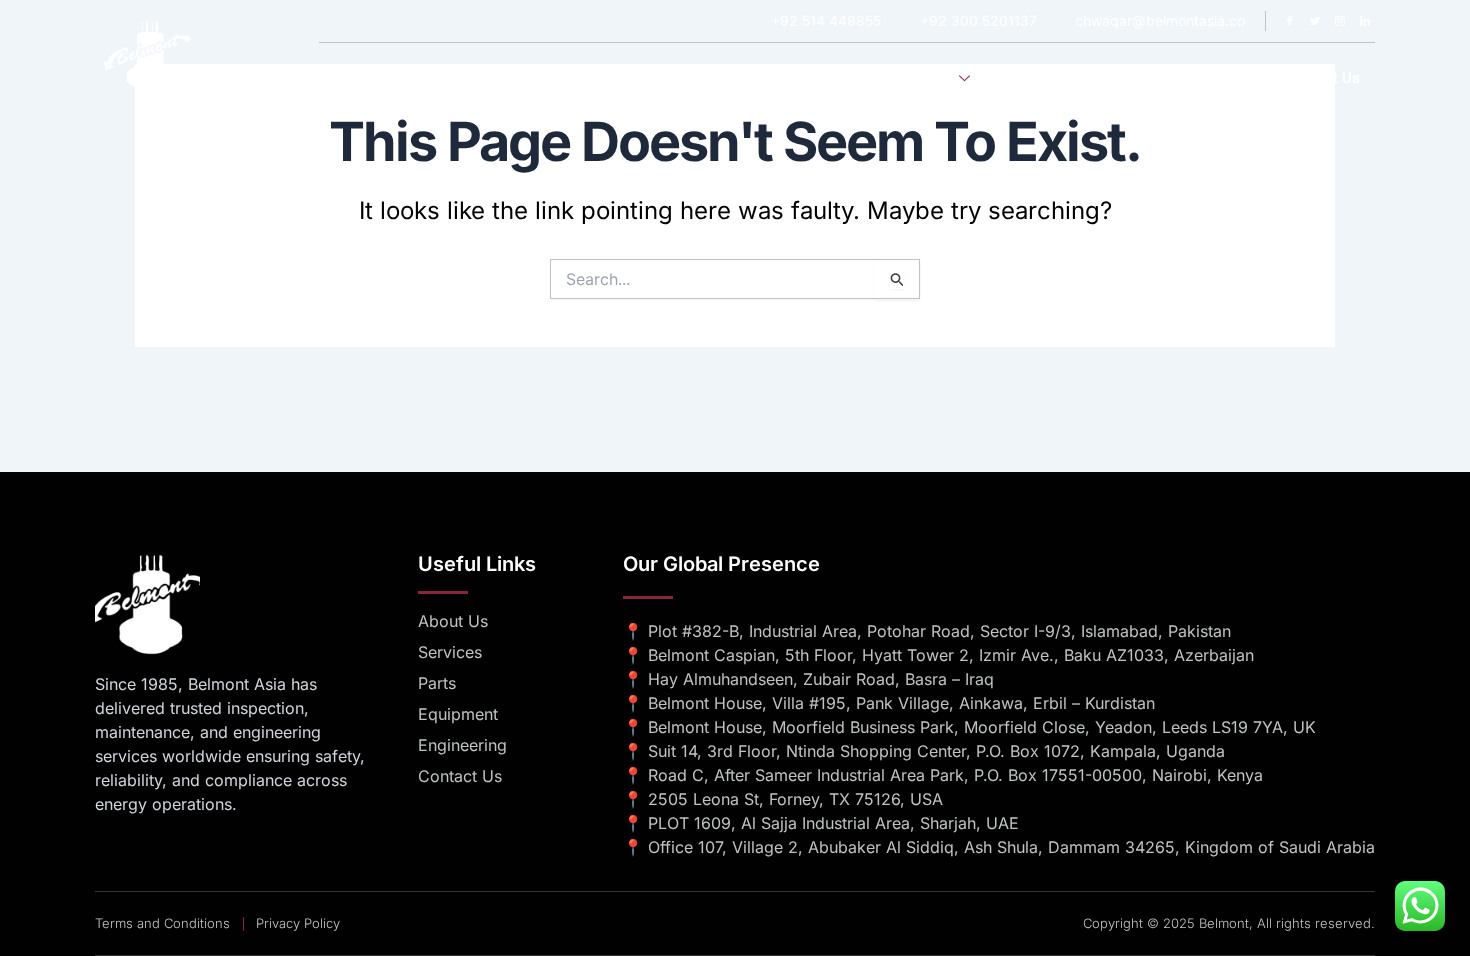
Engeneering (1047, 78)
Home (753, 78)
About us (835, 78)
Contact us (1322, 78)
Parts (1237, 78)
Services (924, 78)
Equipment (1154, 78)
